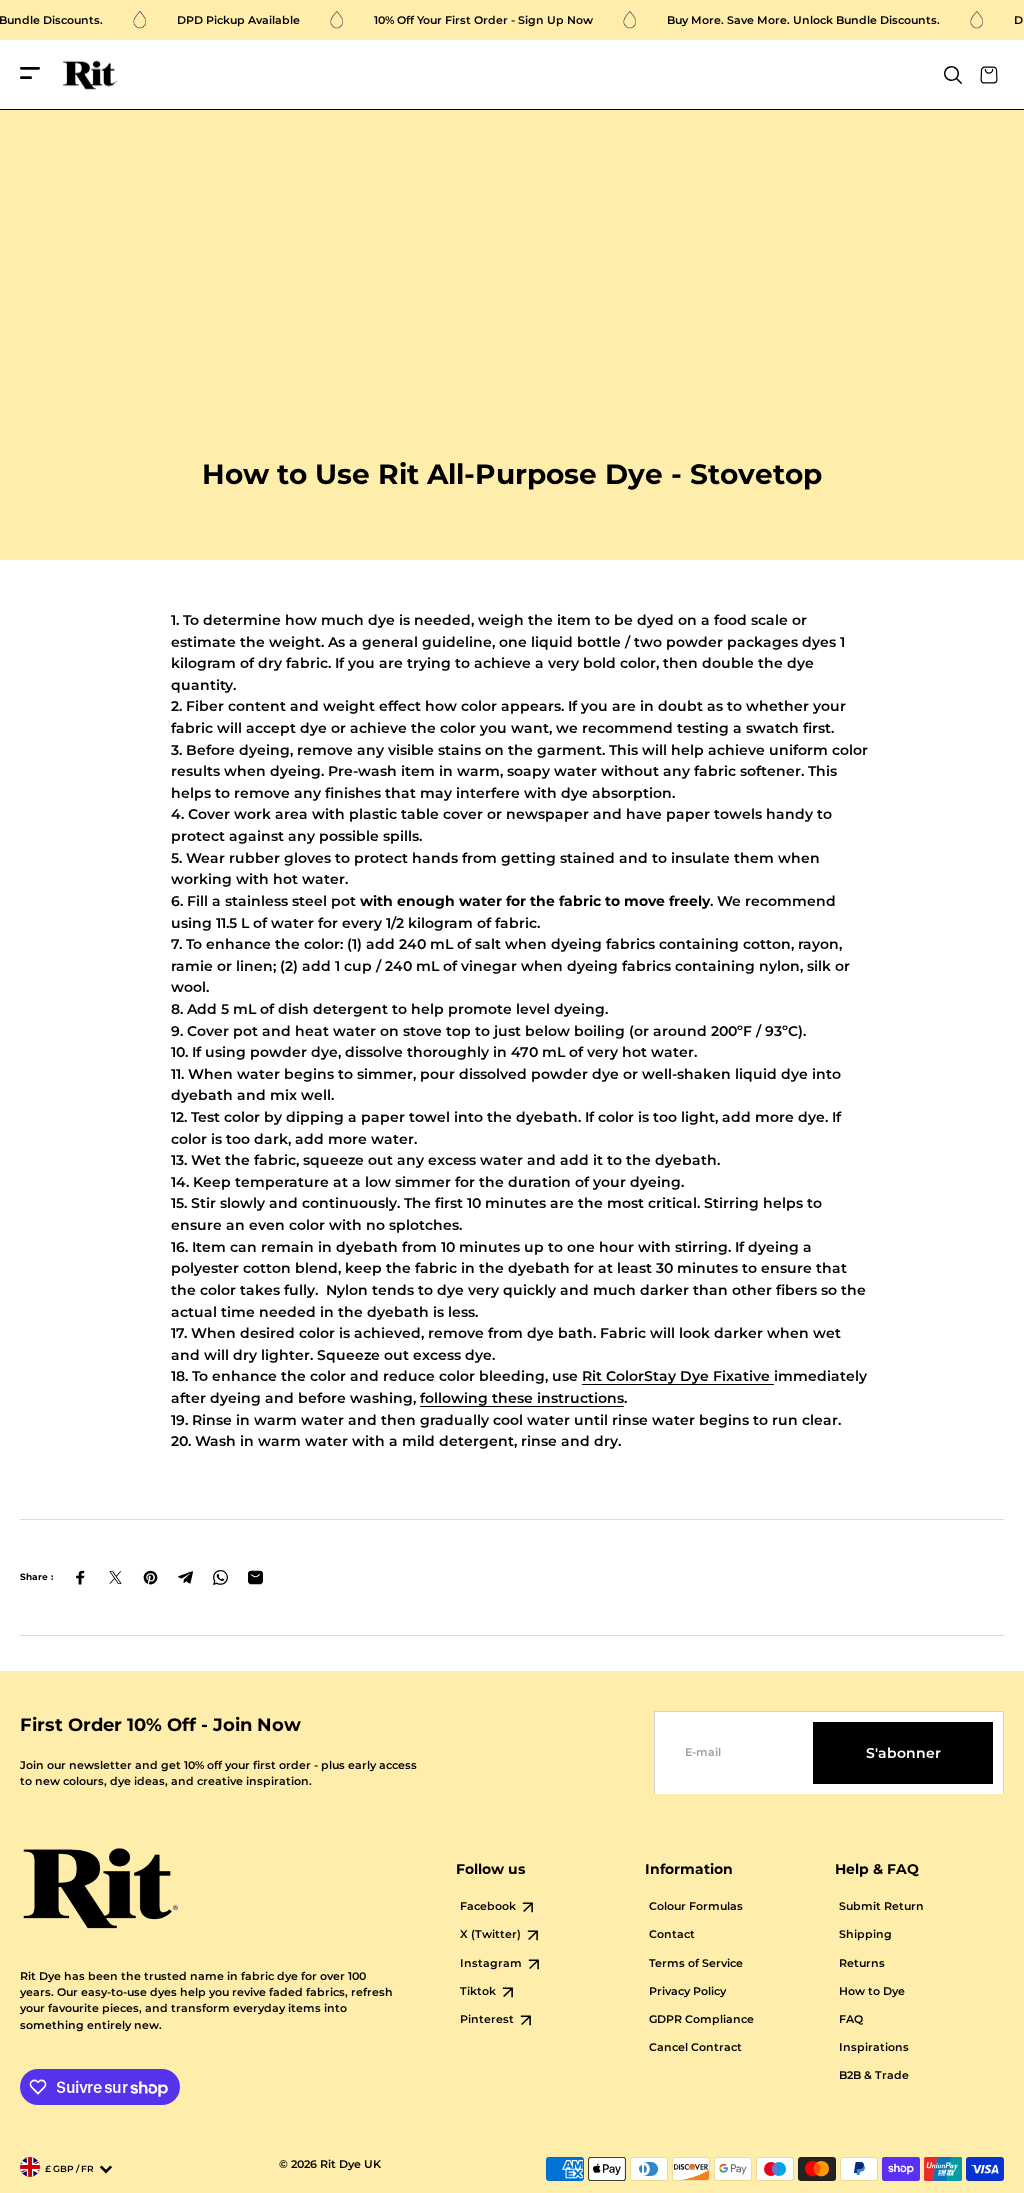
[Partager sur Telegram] (185, 1577)
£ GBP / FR (69, 2168)
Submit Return (881, 1906)
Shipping (865, 1934)
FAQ (851, 2019)
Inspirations (874, 2047)
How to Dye (872, 1991)
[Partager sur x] (115, 1577)
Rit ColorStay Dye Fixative (678, 1376)
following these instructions (522, 1398)
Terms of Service (696, 1963)
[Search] (953, 75)
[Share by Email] (255, 1577)
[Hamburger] (30, 74)
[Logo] (90, 75)
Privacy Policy (687, 1991)
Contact (672, 1934)
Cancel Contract (695, 2047)
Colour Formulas (696, 1906)
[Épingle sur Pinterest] (150, 1577)
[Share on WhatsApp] (220, 1577)
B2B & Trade (874, 2075)
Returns (862, 1963)
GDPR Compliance (701, 2019)
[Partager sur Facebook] (80, 1577)
